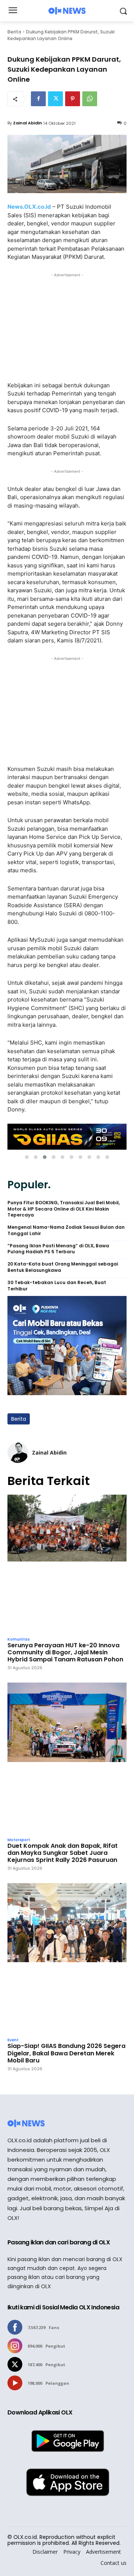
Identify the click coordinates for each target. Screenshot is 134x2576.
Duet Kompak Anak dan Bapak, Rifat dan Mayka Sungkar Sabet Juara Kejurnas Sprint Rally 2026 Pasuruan (63, 1853)
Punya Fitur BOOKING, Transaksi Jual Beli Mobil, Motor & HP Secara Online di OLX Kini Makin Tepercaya (64, 1209)
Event (13, 2040)
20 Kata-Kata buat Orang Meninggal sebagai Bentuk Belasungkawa (63, 1267)
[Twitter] (55, 99)
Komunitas (19, 1639)
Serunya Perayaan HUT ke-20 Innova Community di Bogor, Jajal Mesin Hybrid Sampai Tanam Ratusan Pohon (65, 1652)
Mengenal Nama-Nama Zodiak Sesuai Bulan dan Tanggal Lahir (66, 1230)
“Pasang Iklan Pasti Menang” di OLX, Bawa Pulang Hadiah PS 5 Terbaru (58, 1249)
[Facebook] (38, 99)
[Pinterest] (73, 99)
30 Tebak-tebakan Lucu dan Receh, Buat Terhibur (57, 1286)
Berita (14, 32)
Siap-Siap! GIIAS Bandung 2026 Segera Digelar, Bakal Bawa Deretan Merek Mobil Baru (66, 2053)
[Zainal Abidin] (18, 1453)
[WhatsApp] (90, 99)
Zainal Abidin (28, 123)
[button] (27, 1157)
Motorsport (19, 1840)
